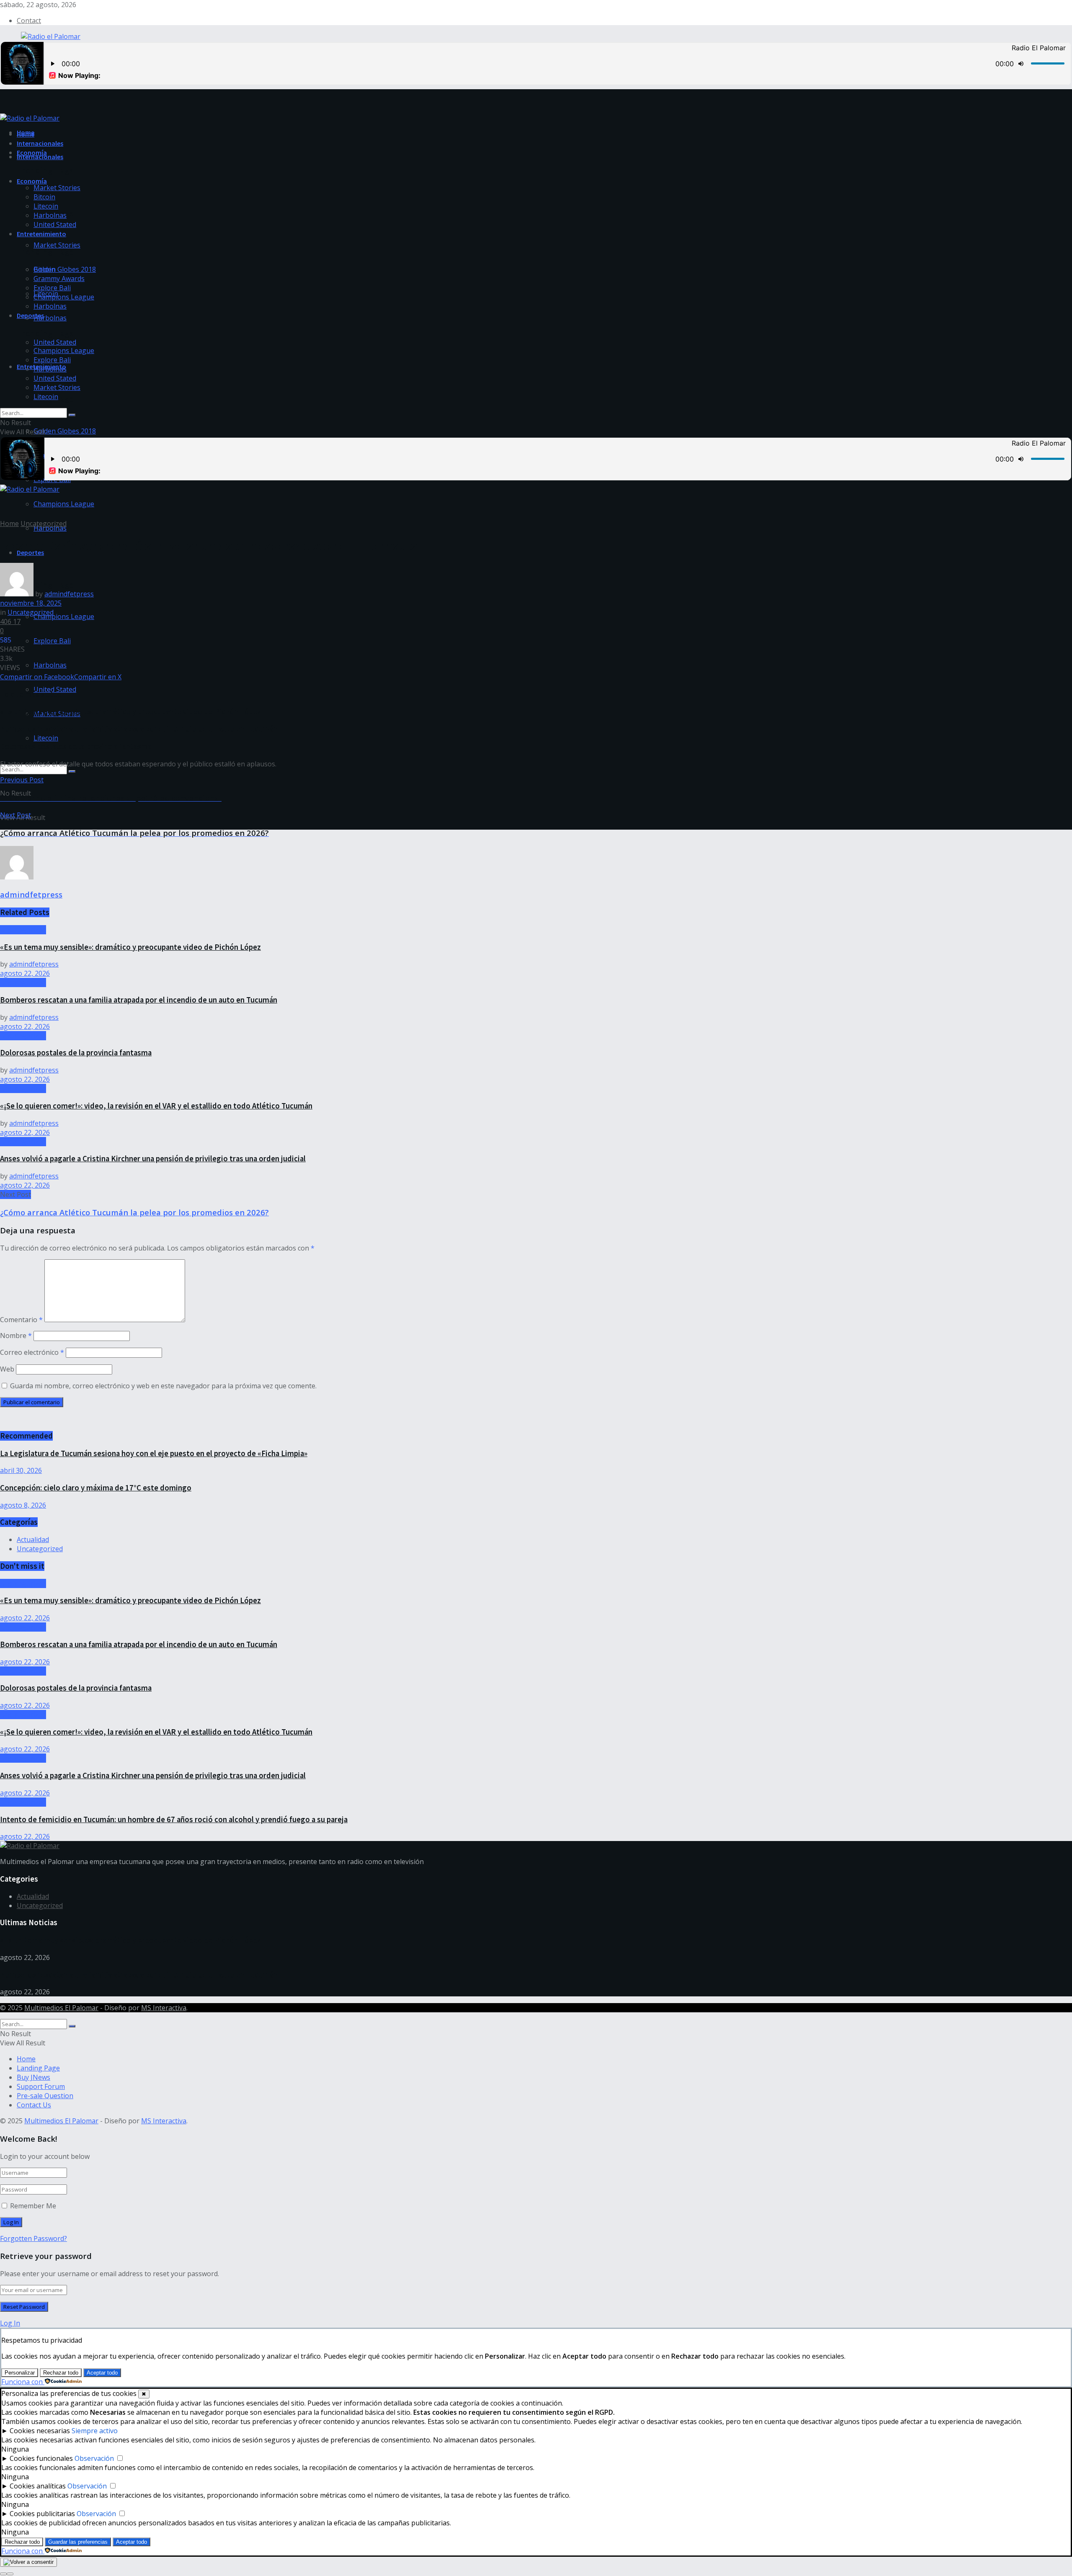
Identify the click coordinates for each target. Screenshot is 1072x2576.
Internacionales (40, 157)
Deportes (30, 315)
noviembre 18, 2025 (31, 603)
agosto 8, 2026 (23, 1505)
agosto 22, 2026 (25, 973)
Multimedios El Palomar (61, 2008)
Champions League (64, 504)
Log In (10, 2323)
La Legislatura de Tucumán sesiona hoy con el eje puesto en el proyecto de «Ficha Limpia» (154, 1453)
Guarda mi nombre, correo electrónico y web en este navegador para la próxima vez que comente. (163, 1386)
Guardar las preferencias (78, 2542)
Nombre (16, 1336)
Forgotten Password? (33, 2238)
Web (7, 1369)
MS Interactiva (164, 2008)
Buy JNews (33, 2077)
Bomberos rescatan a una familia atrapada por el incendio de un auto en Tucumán (139, 729)
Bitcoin (44, 197)
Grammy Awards (59, 278)
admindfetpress (69, 594)
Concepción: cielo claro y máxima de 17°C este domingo (96, 1488)
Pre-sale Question (45, 2096)
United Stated (55, 342)
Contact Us (34, 2105)
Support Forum (41, 2086)
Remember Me (33, 2206)
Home (26, 134)
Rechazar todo (61, 2373)
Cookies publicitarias (42, 2514)
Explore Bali (52, 641)
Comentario (21, 1320)
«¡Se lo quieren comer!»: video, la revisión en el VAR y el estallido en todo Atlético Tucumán (156, 1106)
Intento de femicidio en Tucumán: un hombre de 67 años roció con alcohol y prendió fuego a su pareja (174, 1819)
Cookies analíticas (38, 2486)
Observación (94, 2458)
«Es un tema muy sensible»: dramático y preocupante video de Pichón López (130, 712)
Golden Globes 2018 (65, 431)
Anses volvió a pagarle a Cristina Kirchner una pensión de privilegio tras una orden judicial (153, 1159)
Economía (32, 181)
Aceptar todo (102, 2373)
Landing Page (38, 2068)
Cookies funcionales (41, 2458)
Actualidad (33, 1539)
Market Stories (57, 245)
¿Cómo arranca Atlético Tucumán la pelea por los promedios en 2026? (134, 1212)
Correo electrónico (32, 1352)
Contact (29, 21)
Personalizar (20, 2373)
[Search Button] (72, 771)
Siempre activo (95, 2431)
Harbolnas (50, 318)
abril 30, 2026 (21, 1470)
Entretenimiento (41, 234)
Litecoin (46, 738)
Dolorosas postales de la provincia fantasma (76, 746)
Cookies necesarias (40, 2431)
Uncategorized (44, 523)
